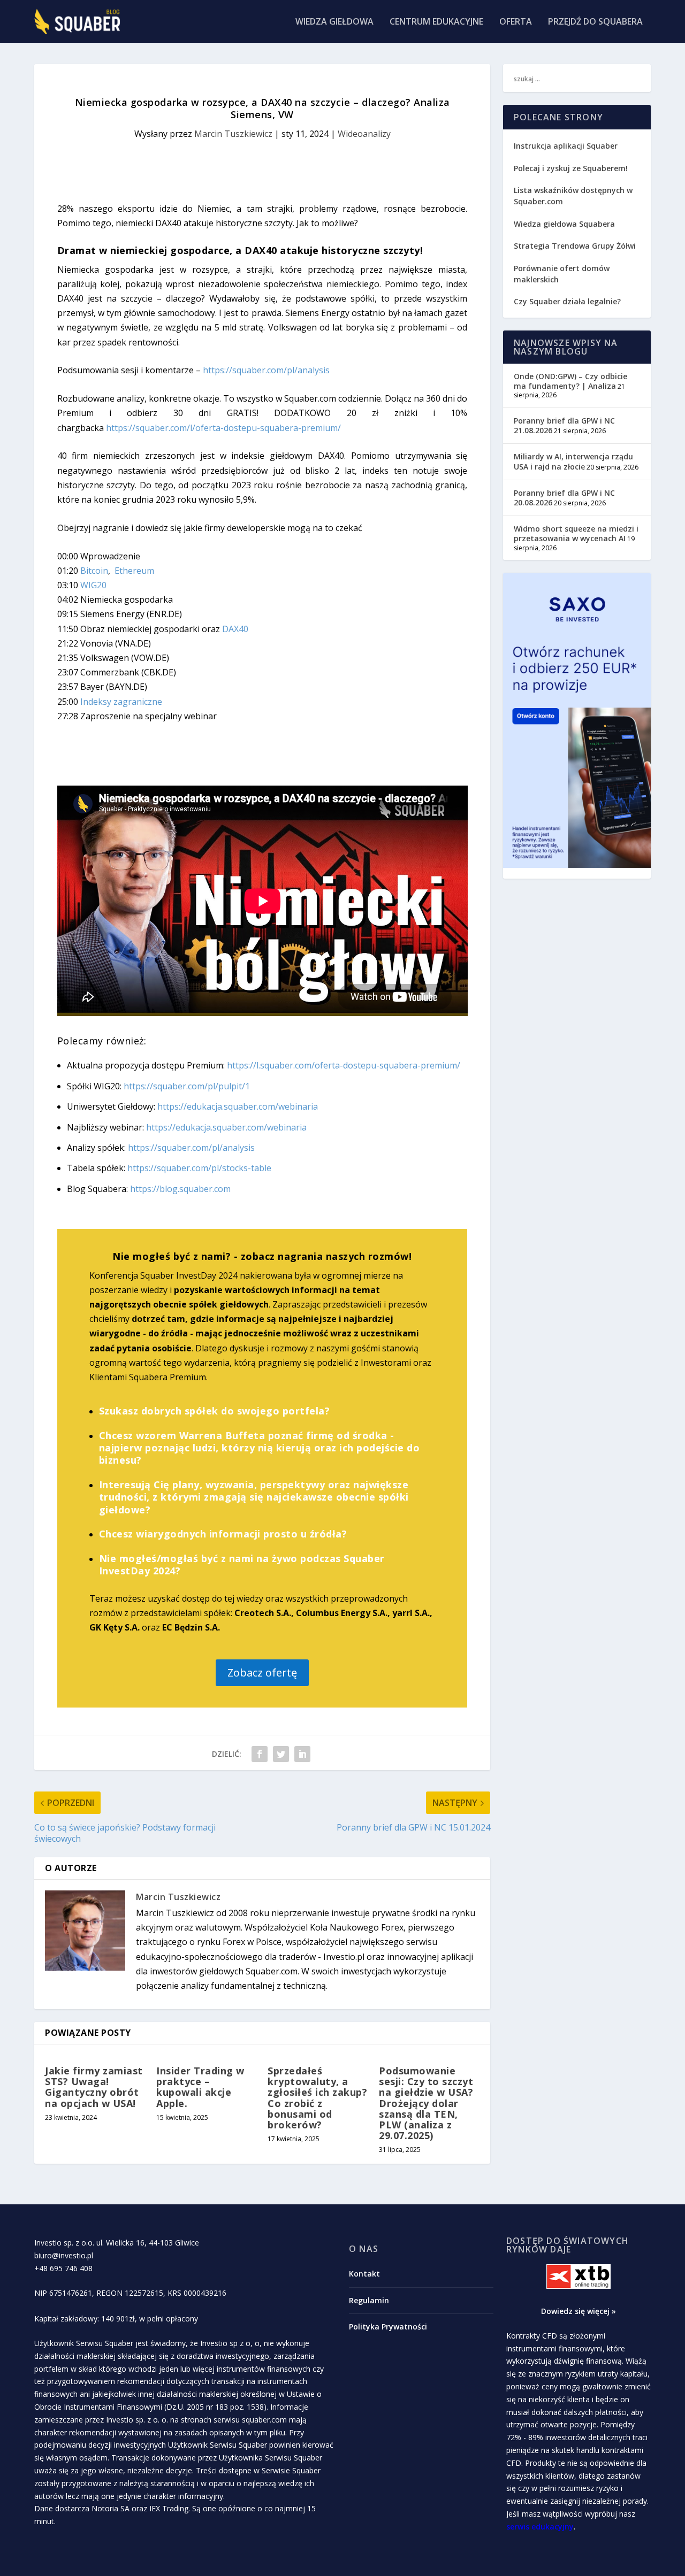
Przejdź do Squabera (595, 22)
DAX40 (235, 629)
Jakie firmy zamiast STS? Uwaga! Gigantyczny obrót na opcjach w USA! (94, 2087)
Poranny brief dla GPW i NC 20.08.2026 (564, 498)
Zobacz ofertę (262, 1673)
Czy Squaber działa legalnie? (567, 301)
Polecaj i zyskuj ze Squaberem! (571, 168)
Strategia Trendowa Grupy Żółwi (575, 246)
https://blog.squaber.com (180, 1189)
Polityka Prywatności (388, 2327)
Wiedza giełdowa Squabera (564, 224)
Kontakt (364, 2274)
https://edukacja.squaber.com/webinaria (238, 1106)
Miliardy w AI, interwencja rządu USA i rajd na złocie (573, 461)
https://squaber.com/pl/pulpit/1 (187, 1086)
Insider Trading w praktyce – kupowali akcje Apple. (200, 2087)
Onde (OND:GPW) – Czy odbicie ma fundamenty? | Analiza (570, 381)
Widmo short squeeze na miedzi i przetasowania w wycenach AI (576, 533)
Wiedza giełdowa (334, 22)
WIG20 (93, 585)
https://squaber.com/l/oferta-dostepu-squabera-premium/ (223, 428)
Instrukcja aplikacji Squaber (566, 146)
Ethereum (134, 571)
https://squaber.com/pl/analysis (266, 370)
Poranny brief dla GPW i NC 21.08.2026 (564, 425)
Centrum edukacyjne (436, 22)
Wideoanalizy (364, 134)
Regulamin (369, 2300)
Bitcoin (94, 571)
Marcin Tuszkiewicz (233, 134)
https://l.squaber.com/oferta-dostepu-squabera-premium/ (344, 1065)
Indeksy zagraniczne (121, 702)
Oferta (516, 22)
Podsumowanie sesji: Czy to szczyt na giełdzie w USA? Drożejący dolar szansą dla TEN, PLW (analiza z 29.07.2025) (426, 2103)
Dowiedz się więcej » (579, 2311)
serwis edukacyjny (540, 2527)
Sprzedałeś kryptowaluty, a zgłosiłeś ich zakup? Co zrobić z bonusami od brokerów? (317, 2098)
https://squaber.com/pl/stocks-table (199, 1168)
